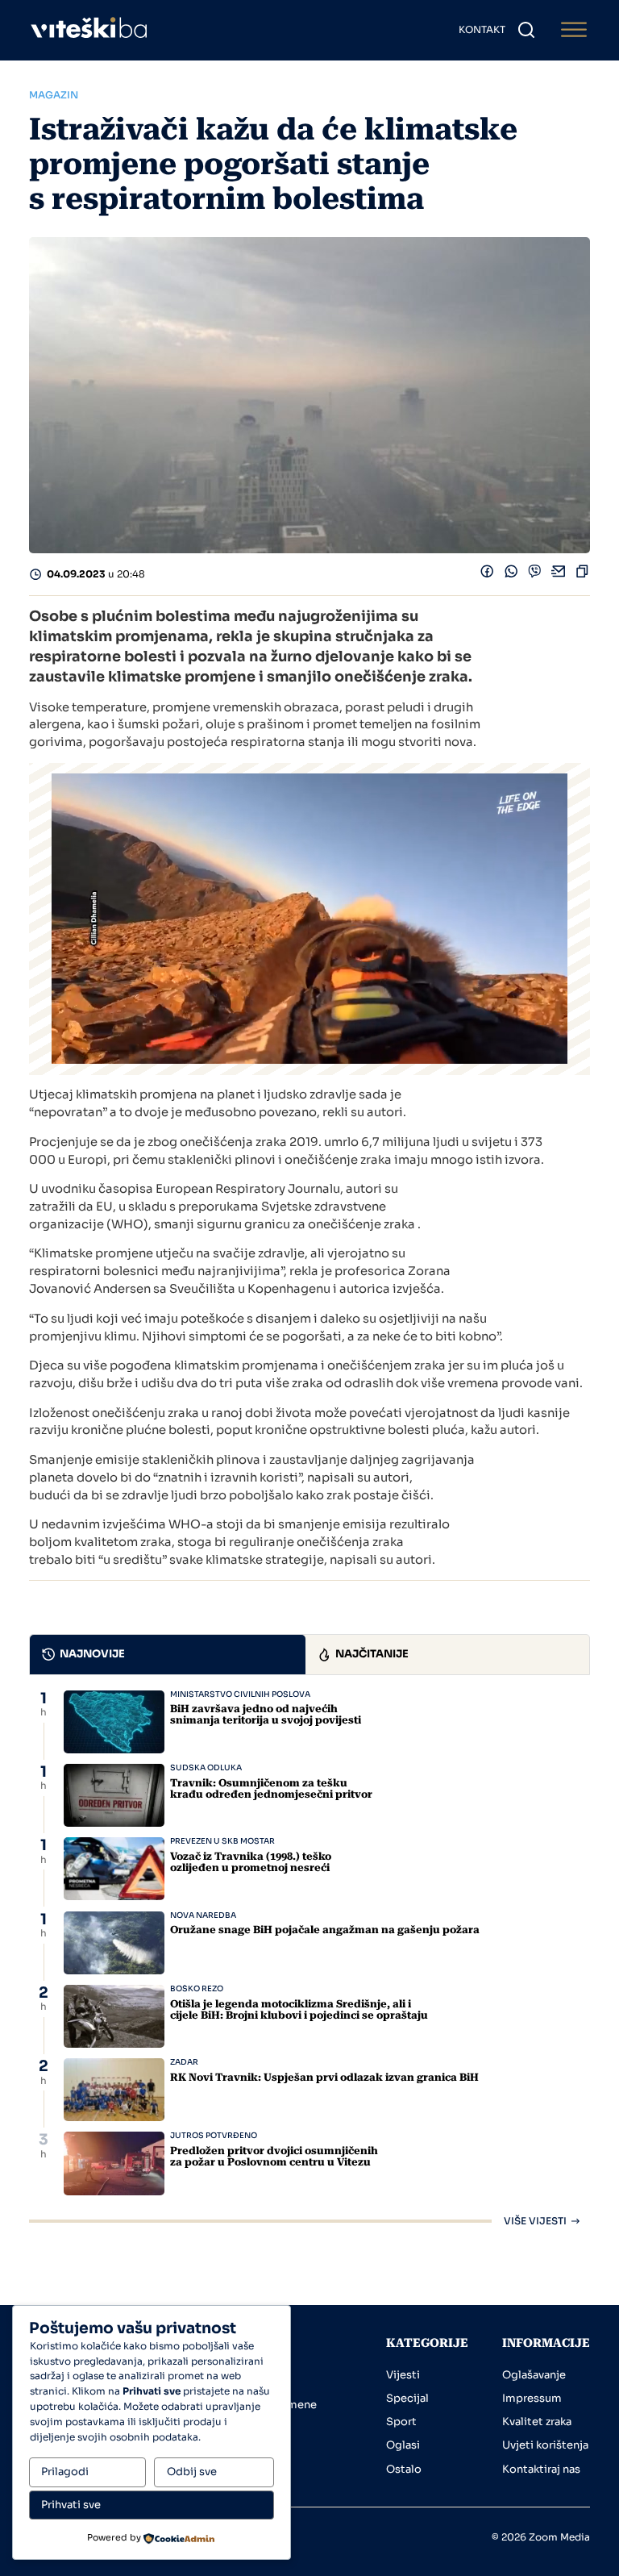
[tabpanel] (309, 1959)
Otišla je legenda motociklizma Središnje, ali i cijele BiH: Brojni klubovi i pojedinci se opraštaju (299, 2009)
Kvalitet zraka (537, 2422)
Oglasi (403, 2445)
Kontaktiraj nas (541, 2469)
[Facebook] (487, 575)
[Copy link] (582, 575)
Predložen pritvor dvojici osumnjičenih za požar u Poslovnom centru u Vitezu (274, 2156)
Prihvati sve (71, 2505)
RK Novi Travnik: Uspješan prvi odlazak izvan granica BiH (324, 2077)
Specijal (407, 2398)
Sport (401, 2422)
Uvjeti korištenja (545, 2445)
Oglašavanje (534, 2375)
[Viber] (535, 575)
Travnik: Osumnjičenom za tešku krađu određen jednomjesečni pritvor (271, 1788)
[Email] (559, 575)
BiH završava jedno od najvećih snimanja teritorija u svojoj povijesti (266, 1714)
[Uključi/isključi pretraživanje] (526, 30)
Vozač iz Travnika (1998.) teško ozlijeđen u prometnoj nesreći (251, 1862)
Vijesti (403, 2375)
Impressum (532, 2398)
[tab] (168, 1655)
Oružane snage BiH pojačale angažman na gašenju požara (325, 1930)
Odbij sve (192, 2472)
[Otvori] (574, 30)
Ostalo (404, 2469)
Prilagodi (65, 2472)
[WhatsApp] (511, 575)
